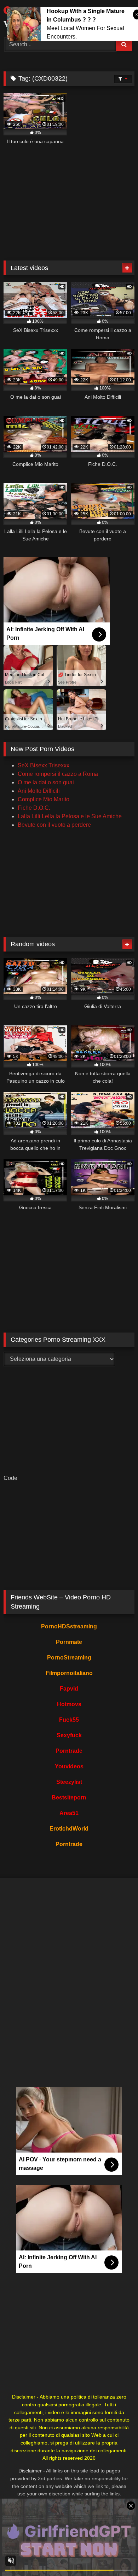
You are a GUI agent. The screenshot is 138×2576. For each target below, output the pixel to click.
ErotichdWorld (69, 1829)
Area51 (69, 1813)
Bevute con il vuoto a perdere (54, 825)
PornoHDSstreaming (69, 1626)
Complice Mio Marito (44, 799)
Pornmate (69, 1642)
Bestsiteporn (69, 1798)
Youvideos (69, 1766)
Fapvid (69, 1689)
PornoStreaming (69, 1658)
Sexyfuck (69, 1735)
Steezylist (69, 1782)
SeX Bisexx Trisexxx (44, 765)
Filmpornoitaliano (69, 1673)
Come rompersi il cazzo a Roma (58, 774)
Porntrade (69, 1751)
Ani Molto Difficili (39, 791)
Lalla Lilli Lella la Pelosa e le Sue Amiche (70, 816)
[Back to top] (116, 2555)
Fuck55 (69, 1720)
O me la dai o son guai (46, 782)
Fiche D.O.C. (34, 808)
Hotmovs (69, 1704)
